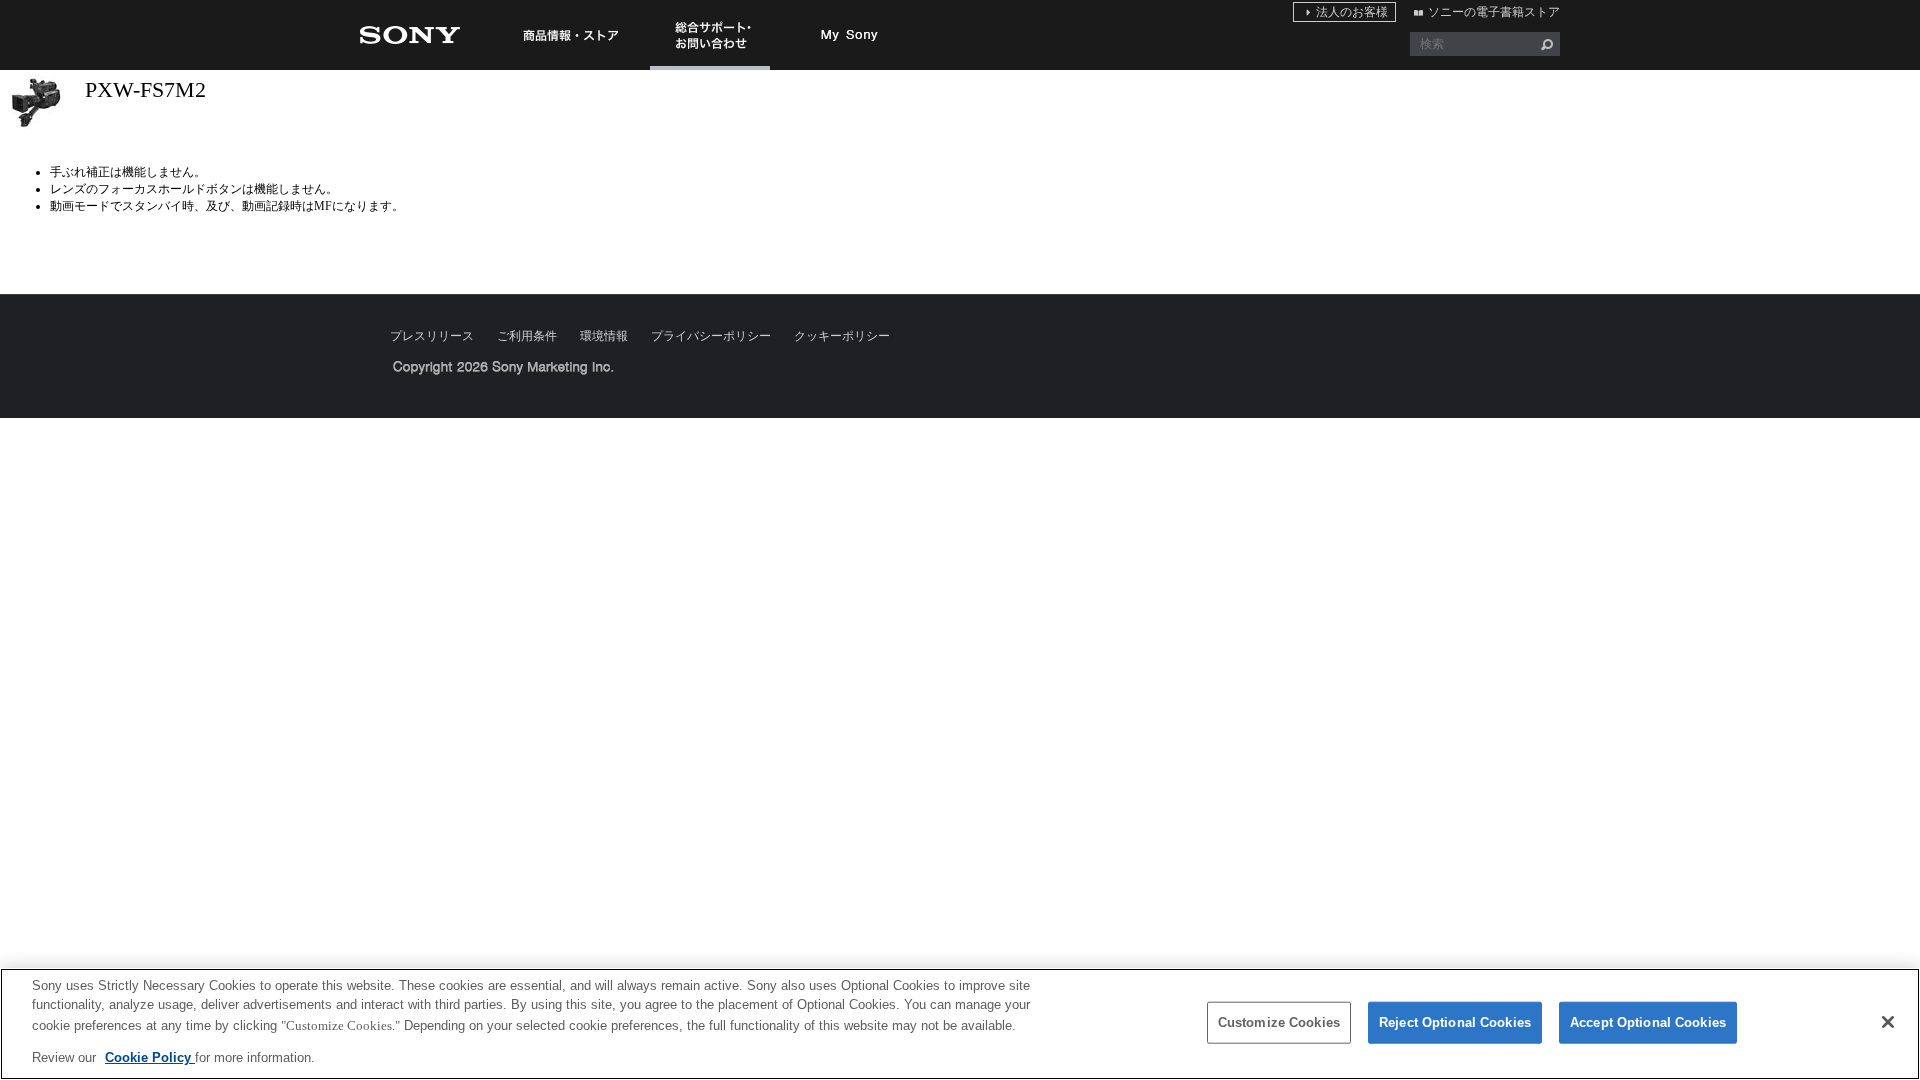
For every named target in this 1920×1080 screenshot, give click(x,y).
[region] (960, 1024)
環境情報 (604, 336)
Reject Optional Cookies (1455, 1022)
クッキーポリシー (842, 336)
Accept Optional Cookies (1648, 1022)
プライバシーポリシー (711, 336)
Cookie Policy (150, 1056)
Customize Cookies (1279, 1022)
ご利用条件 (527, 336)
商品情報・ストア (570, 35)
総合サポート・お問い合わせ (710, 69)
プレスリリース (432, 336)
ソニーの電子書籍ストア (1494, 12)
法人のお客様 (1352, 12)
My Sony (850, 35)
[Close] (1888, 1022)
